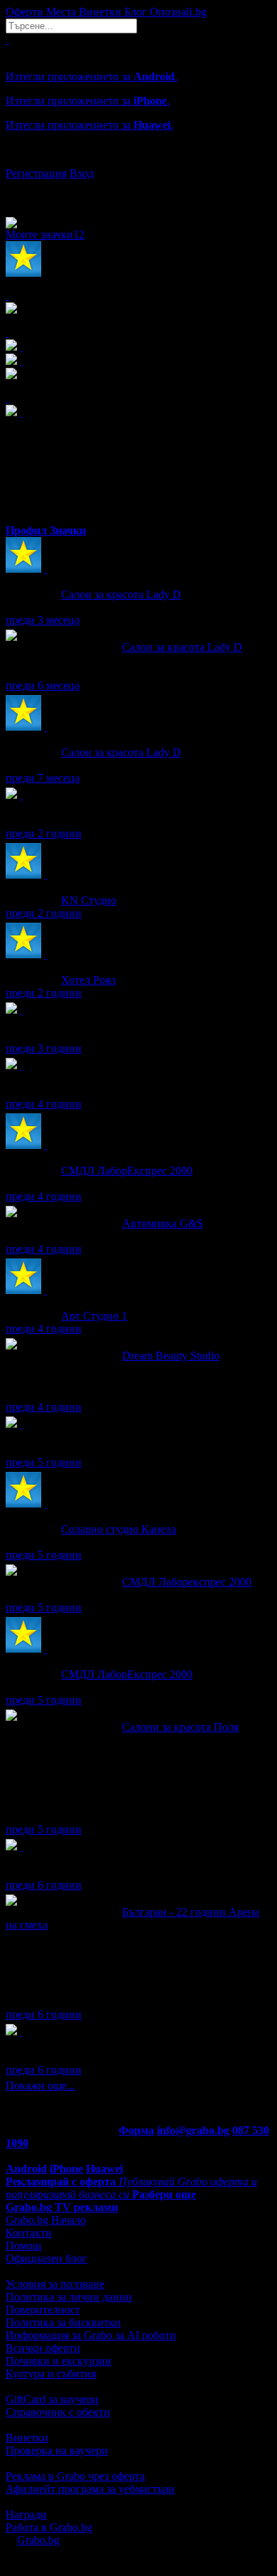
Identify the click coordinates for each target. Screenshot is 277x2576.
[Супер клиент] (45, 569)
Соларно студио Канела (119, 1529)
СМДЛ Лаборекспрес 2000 (187, 1582)
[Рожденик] (21, 795)
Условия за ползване (55, 2284)
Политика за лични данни (69, 2297)
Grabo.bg (38, 2540)
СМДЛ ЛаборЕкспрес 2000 (127, 1171)
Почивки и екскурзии (59, 2361)
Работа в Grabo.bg (49, 2527)
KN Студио (89, 900)
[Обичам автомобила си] (21, 2031)
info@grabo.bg (193, 2130)
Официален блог (47, 2258)
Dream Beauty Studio (171, 1356)
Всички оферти (43, 2348)
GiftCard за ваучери (52, 2399)
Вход (82, 173)
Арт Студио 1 (94, 1316)
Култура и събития (51, 2374)
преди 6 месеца (43, 685)
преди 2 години (44, 833)
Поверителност (43, 2310)
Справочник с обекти (58, 2412)
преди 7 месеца (43, 778)
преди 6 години (44, 1885)
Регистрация (36, 173)
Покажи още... (40, 2085)
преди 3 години (44, 1048)
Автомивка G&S (163, 1223)
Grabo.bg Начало (46, 2220)
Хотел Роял (88, 980)
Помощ (23, 2246)
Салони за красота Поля (180, 1727)
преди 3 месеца (43, 620)
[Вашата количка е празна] (7, 39)
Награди (26, 2514)
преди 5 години (44, 1462)
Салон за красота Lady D (121, 594)
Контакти (29, 2233)
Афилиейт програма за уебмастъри (90, 2489)
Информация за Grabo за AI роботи (91, 2335)
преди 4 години (44, 1104)
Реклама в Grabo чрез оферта (75, 2476)
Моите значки (45, 234)
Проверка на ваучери (57, 2450)
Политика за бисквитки (63, 2322)
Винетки (27, 2438)
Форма (136, 2130)
